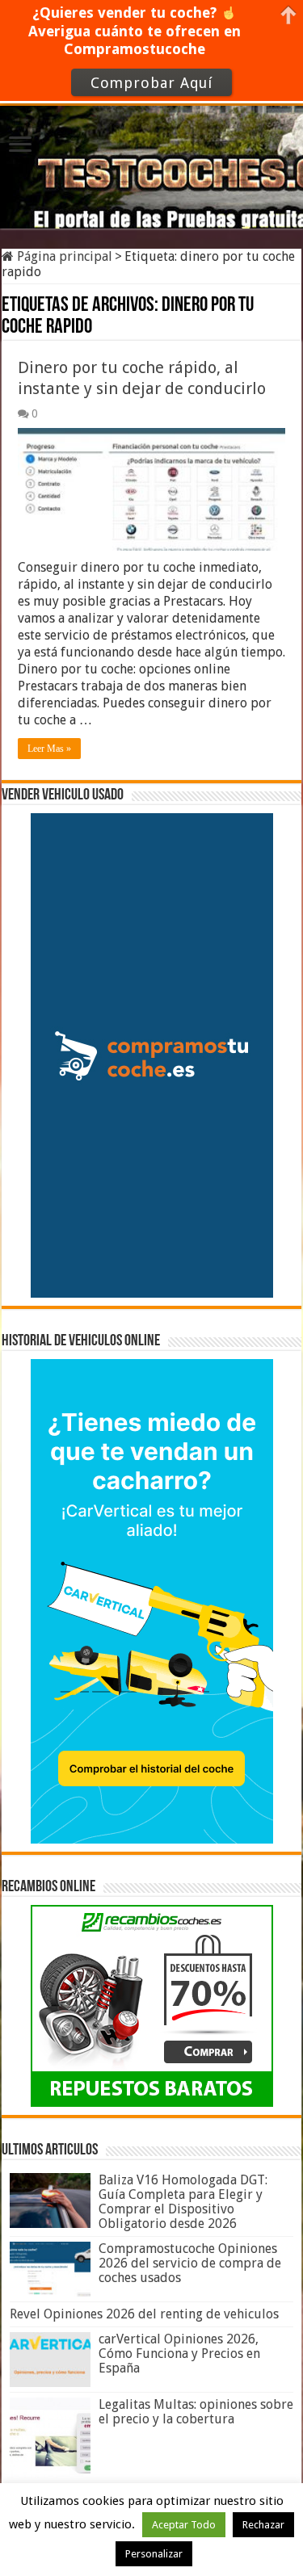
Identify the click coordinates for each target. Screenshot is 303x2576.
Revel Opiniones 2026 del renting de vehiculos (144, 2314)
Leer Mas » (49, 749)
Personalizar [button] (154, 2554)
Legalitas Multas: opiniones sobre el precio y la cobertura (196, 2412)
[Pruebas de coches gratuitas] (152, 164)
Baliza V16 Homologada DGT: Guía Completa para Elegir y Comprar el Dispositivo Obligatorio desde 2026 (183, 2202)
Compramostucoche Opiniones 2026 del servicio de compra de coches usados (190, 2263)
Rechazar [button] (263, 2525)
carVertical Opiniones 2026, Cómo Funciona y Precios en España (179, 2354)
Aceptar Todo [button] (184, 2525)
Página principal (63, 256)
